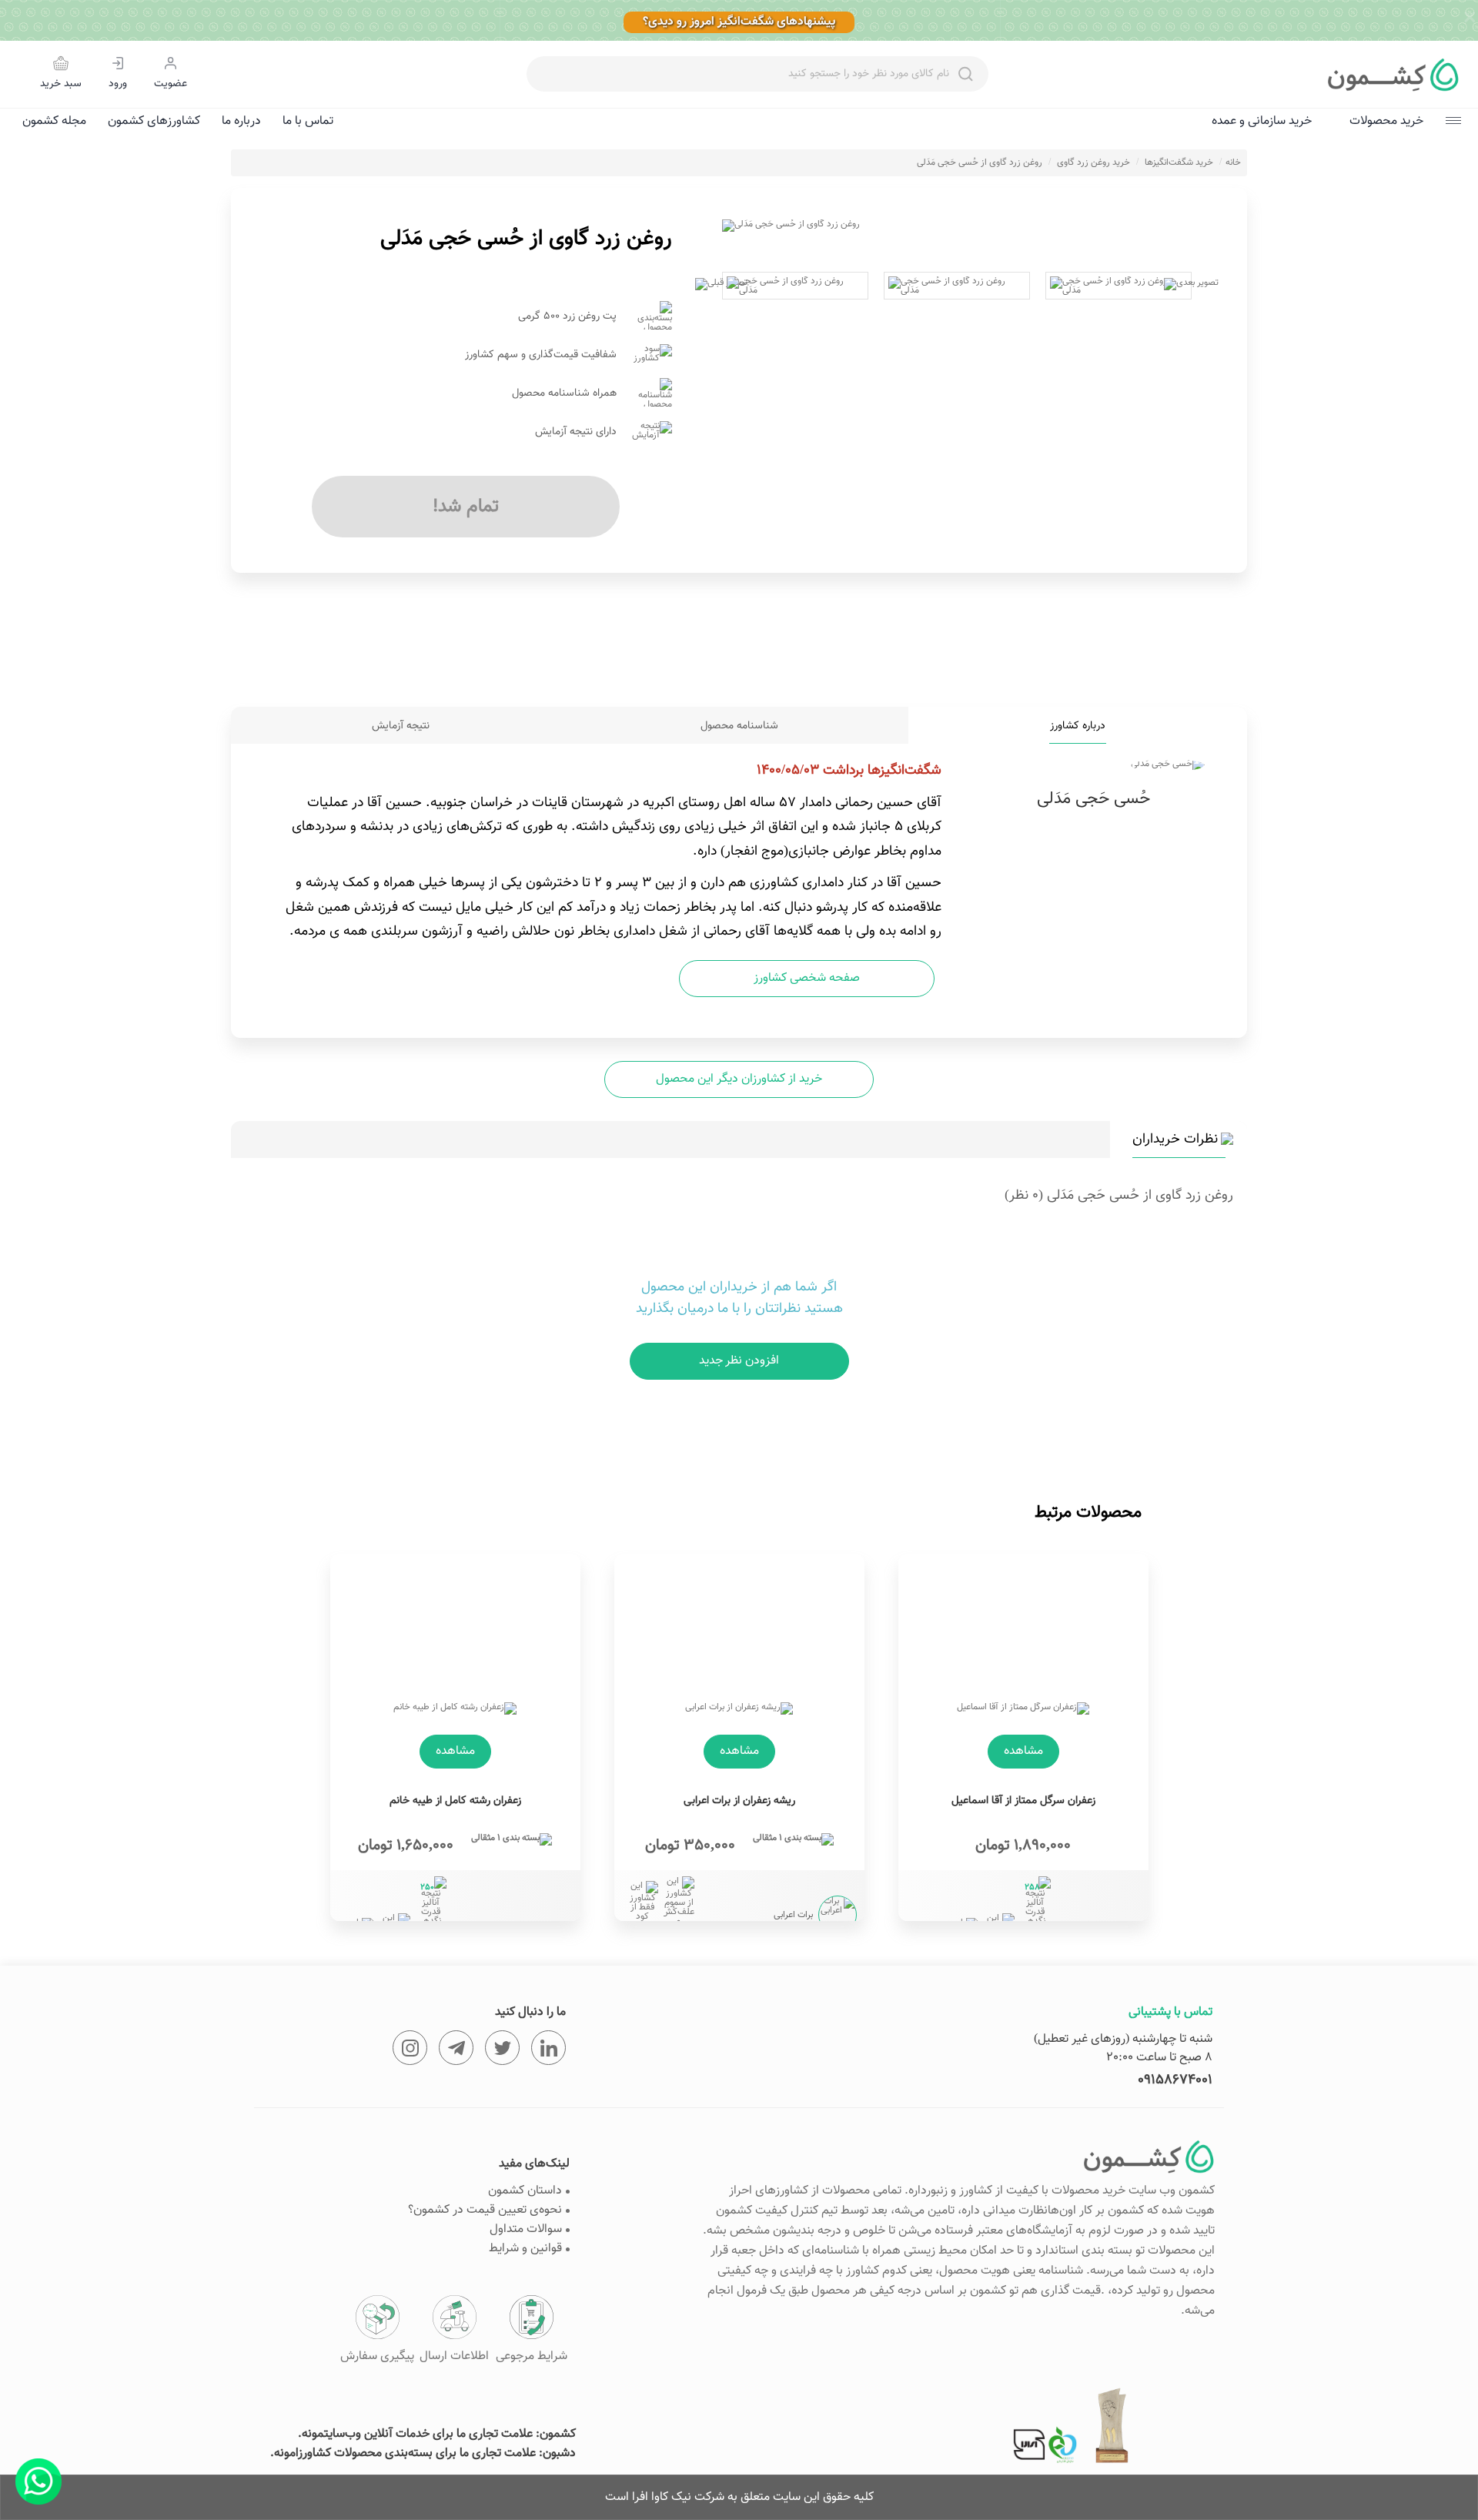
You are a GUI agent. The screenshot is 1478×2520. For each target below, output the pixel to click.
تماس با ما (308, 121)
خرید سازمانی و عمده (1262, 121)
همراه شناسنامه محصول (564, 393)
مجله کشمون (54, 121)
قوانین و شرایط (525, 2249)
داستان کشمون (525, 2191)
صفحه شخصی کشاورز (807, 978)
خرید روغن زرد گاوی (1093, 162)
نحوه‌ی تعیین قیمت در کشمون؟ (485, 2210)
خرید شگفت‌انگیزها (1179, 162)
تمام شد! (466, 507)
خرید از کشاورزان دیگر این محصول (739, 1079)
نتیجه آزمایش (401, 726)
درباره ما (241, 121)
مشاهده (1023, 1751)
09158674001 (1175, 2080)
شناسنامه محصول (739, 726)
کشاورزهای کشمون (154, 121)
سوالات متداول (526, 2229)
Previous (703, 226)
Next (1211, 226)
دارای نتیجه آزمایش (576, 432)
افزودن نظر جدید (739, 1361)
